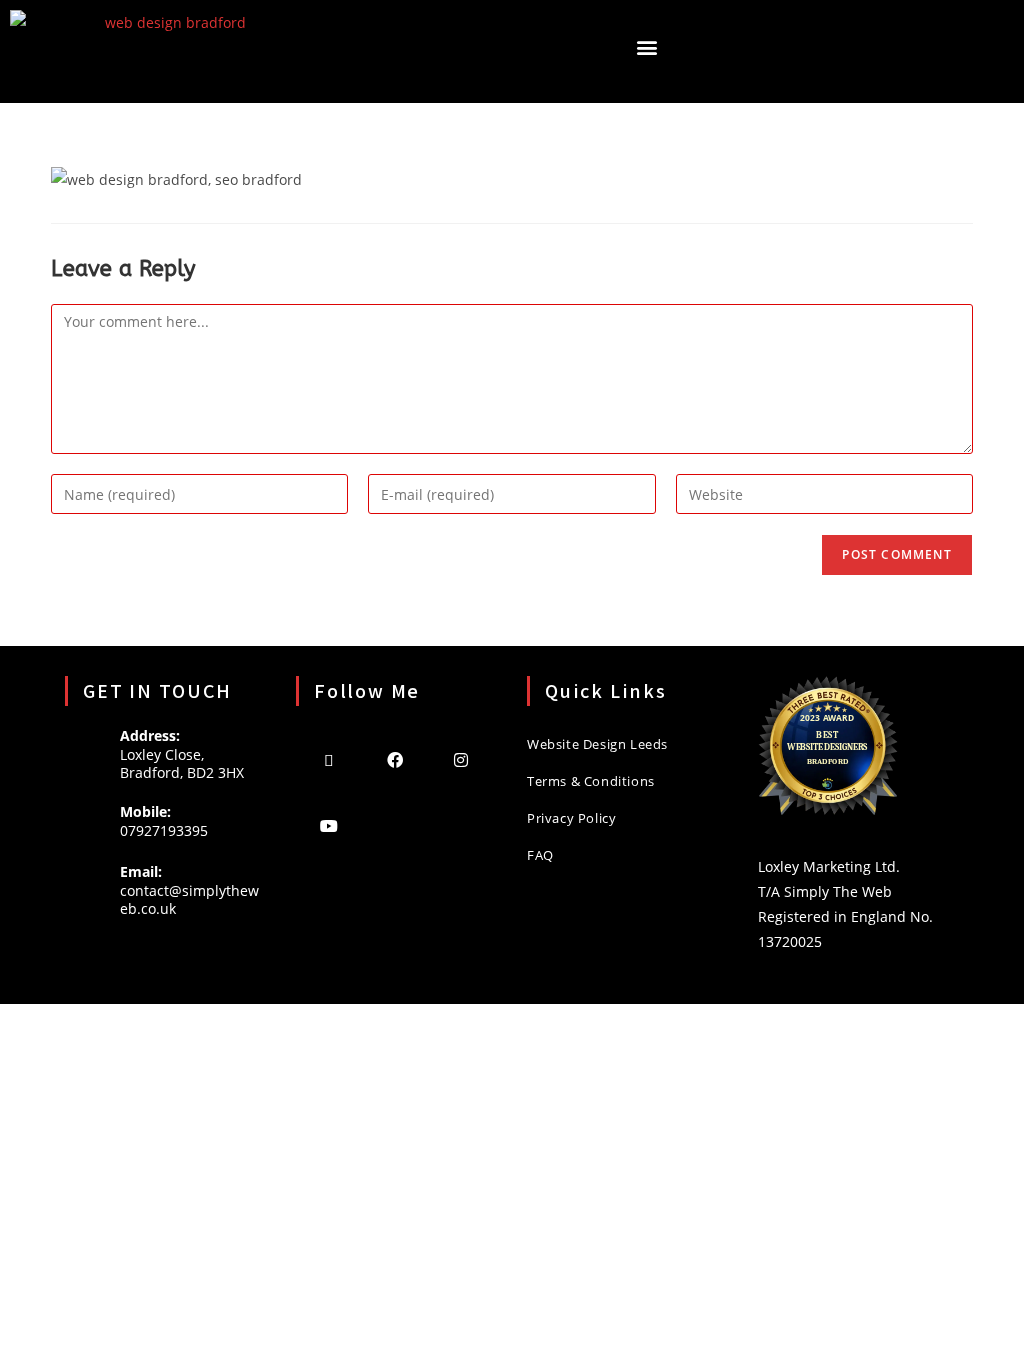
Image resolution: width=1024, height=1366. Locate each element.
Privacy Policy (571, 818)
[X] (329, 759)
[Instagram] (461, 759)
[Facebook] (395, 759)
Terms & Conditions (591, 781)
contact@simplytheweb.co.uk (189, 899)
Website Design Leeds (597, 744)
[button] (646, 46)
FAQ (540, 855)
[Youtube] (329, 825)
